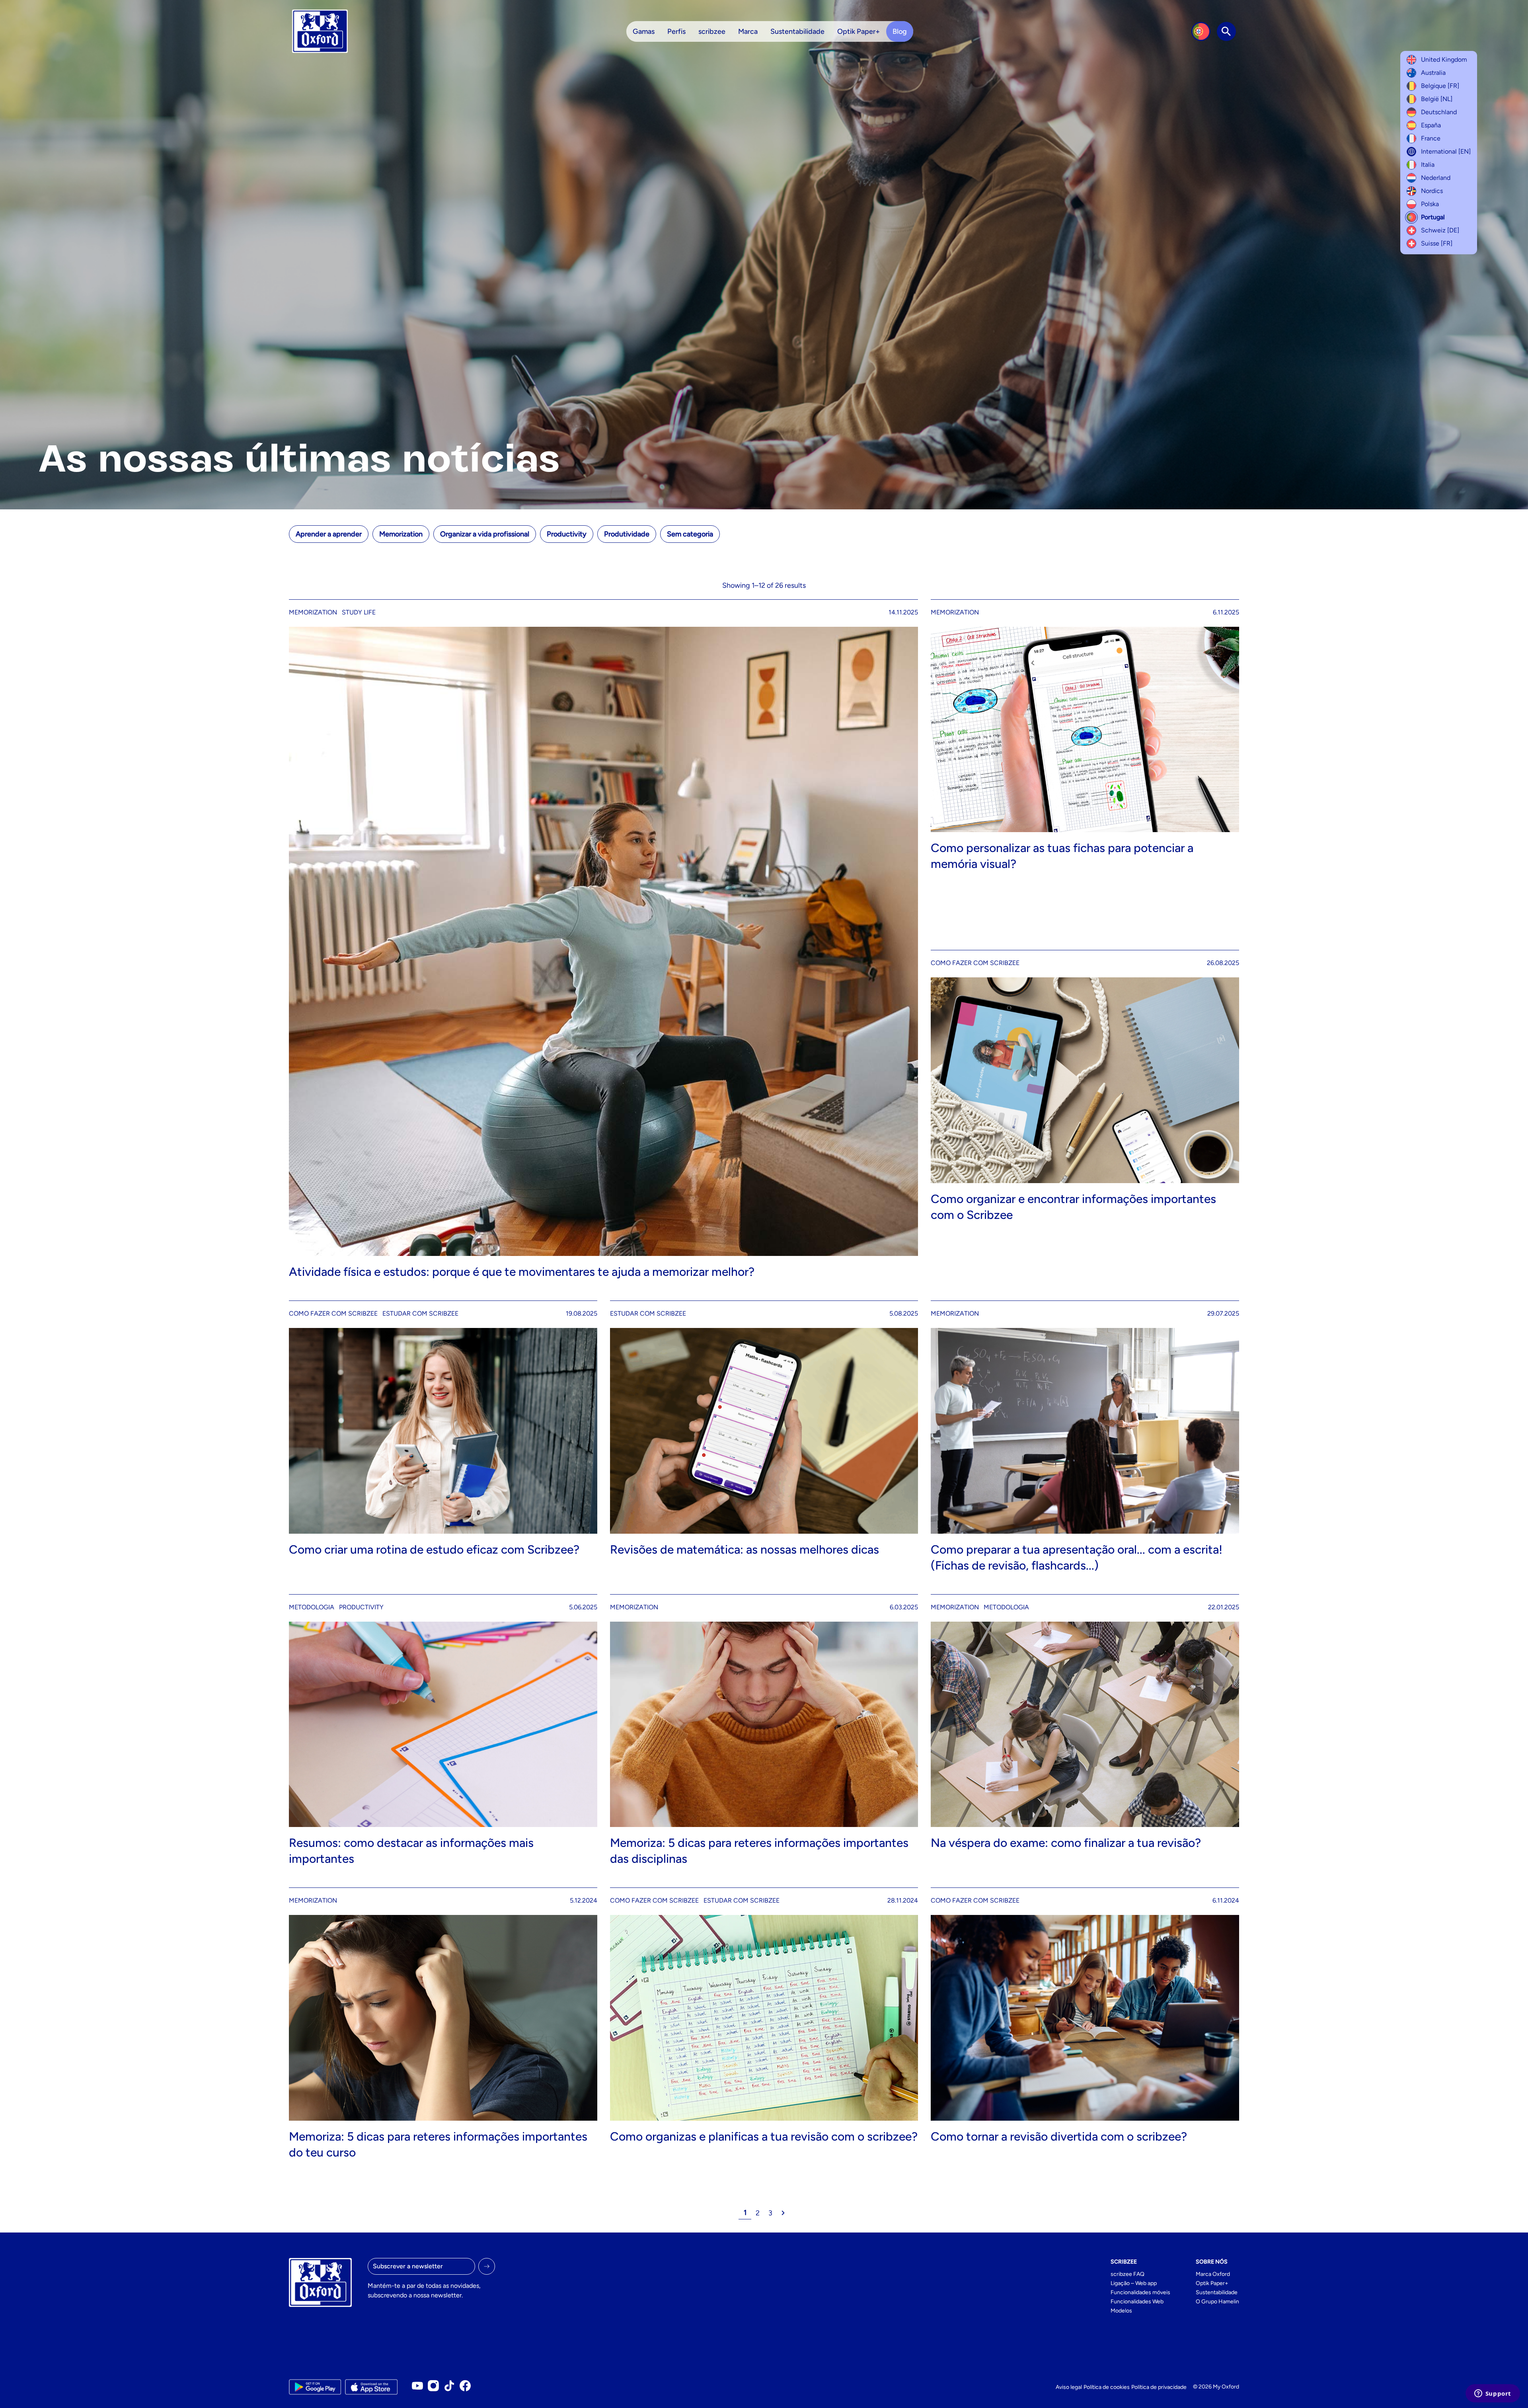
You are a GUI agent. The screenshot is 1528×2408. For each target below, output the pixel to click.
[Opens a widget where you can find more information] (1493, 2394)
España (1431, 125)
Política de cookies (1107, 2387)
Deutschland (1439, 112)
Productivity (567, 534)
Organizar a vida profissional (485, 534)
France (1431, 138)
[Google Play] (315, 2387)
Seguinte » (783, 2213)
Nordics (1432, 191)
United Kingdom (1444, 59)
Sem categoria (690, 534)
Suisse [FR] (1437, 243)
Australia (1433, 73)
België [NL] (1437, 99)
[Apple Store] (371, 2387)
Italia (1428, 165)
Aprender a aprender (329, 534)
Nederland (1436, 178)
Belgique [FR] (1440, 86)
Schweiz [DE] (1440, 230)
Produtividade (627, 534)
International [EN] (1446, 151)
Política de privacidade (1159, 2387)
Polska (1430, 204)
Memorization (401, 534)
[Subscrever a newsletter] (487, 2266)
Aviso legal (1069, 2387)
